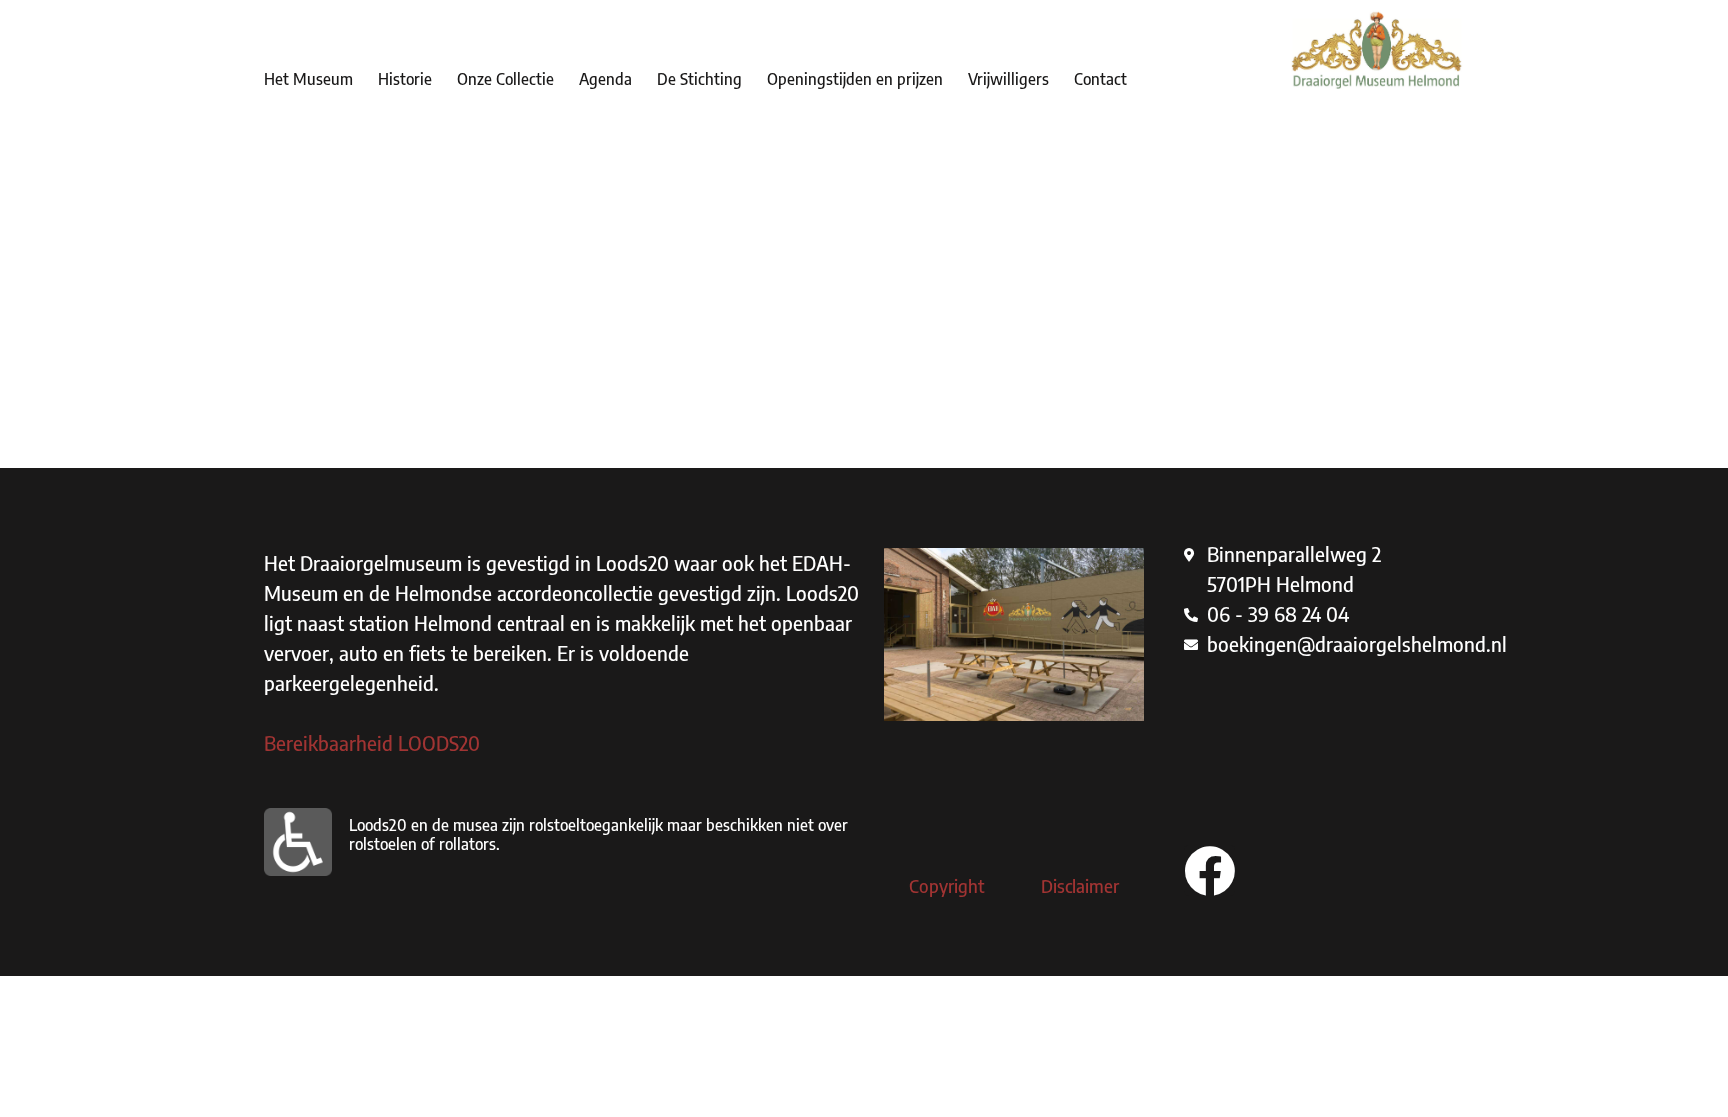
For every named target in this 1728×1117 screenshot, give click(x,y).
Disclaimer (1080, 886)
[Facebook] (1209, 870)
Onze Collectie (505, 79)
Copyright (947, 886)
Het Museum (308, 79)
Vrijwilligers (1008, 79)
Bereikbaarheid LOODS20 (372, 742)
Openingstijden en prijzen (855, 79)
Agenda (605, 79)
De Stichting (699, 79)
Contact (1100, 79)
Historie (405, 79)
